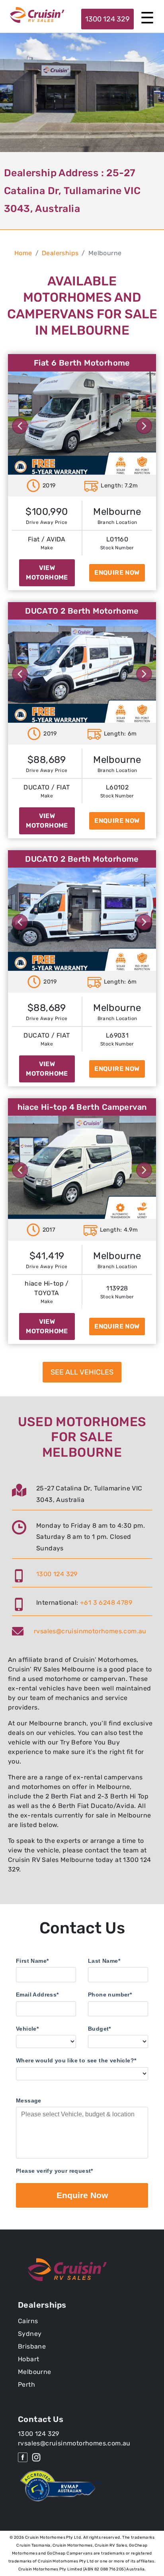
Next (144, 426)
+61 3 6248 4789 (106, 1603)
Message (29, 2100)
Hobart (28, 2359)
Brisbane (32, 2346)
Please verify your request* (55, 2171)
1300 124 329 (107, 19)
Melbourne (35, 2372)
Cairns (28, 2321)
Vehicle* (27, 2029)
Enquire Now (82, 2195)
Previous (20, 426)
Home (23, 253)
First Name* (32, 1961)
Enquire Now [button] (117, 573)
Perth (26, 2384)
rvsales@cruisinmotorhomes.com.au (90, 1631)
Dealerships (60, 253)
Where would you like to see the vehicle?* (76, 2060)
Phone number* (110, 1995)
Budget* (100, 2029)
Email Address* (37, 1995)
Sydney (30, 2334)
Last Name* (104, 1961)
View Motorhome (47, 573)
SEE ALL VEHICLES (82, 1372)
